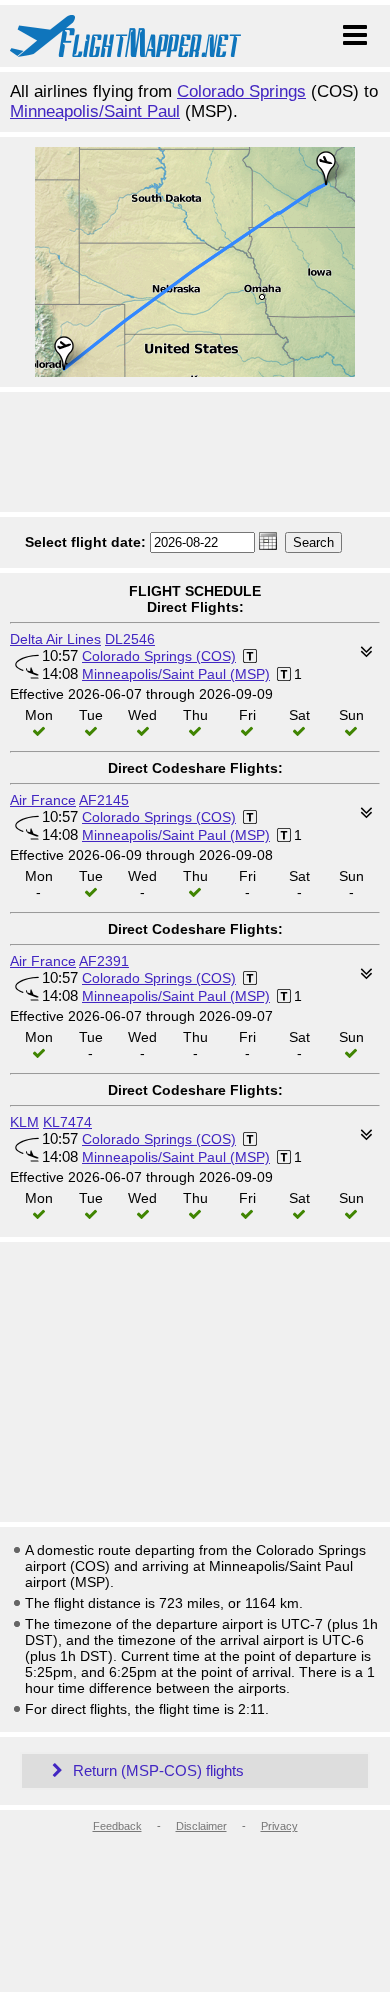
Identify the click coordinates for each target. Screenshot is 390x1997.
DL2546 (130, 639)
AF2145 (104, 800)
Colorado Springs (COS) (159, 656)
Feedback (117, 1826)
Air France (43, 800)
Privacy (279, 1826)
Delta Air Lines (55, 639)
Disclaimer (201, 1826)
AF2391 (104, 961)
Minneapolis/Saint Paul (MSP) (176, 674)
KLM (24, 1122)
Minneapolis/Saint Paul (95, 111)
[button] (268, 541)
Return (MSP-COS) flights (156, 1770)
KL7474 (67, 1122)
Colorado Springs (241, 91)
